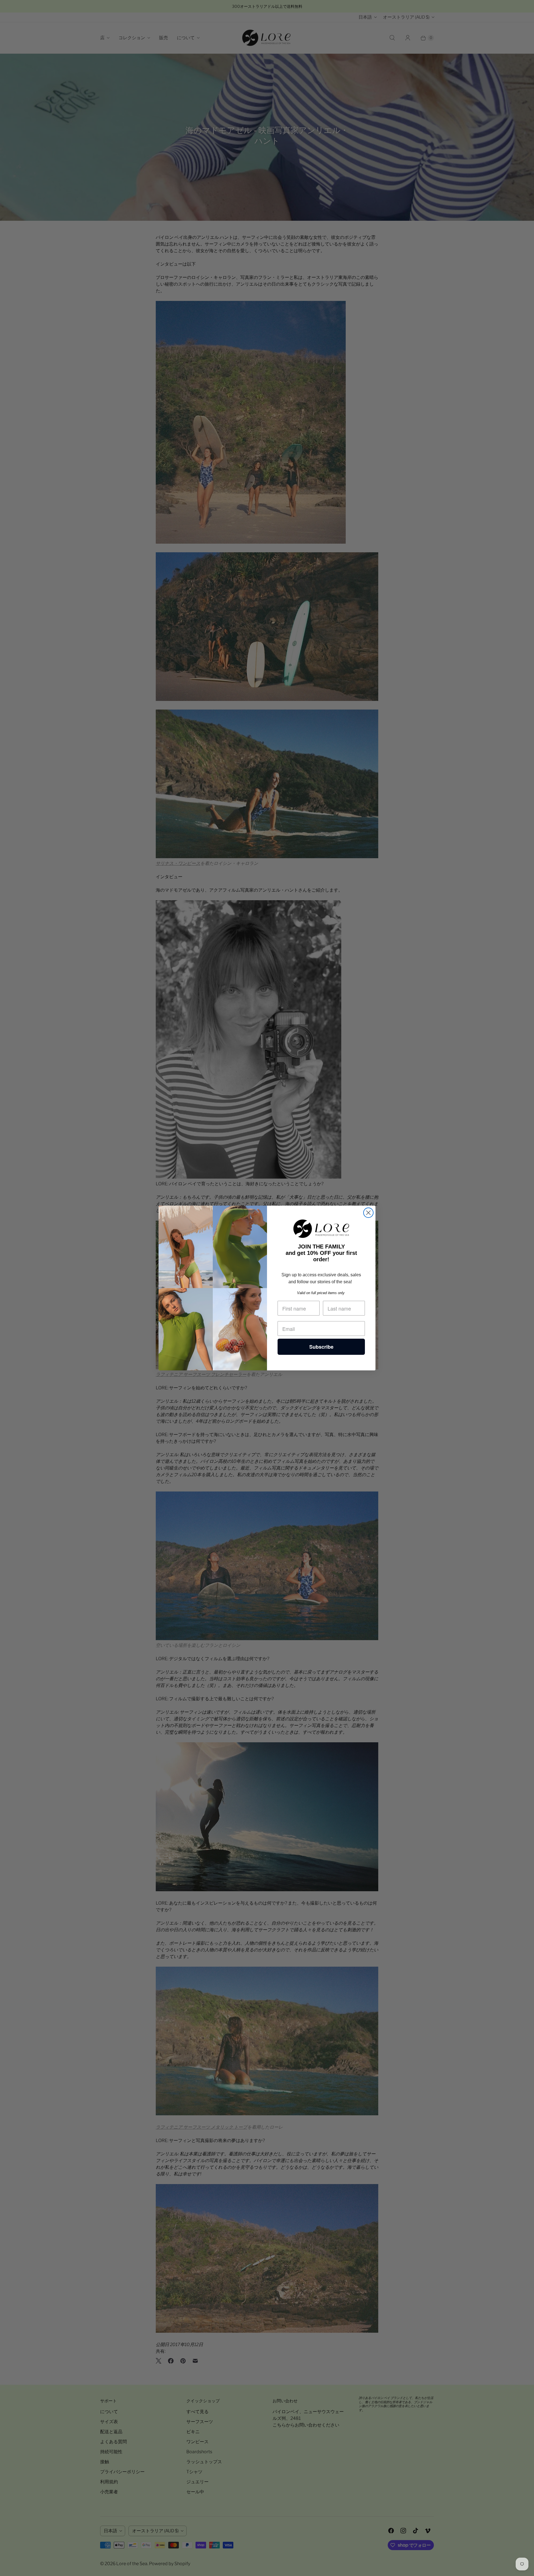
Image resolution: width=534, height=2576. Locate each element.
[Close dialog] (368, 1213)
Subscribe (321, 1347)
